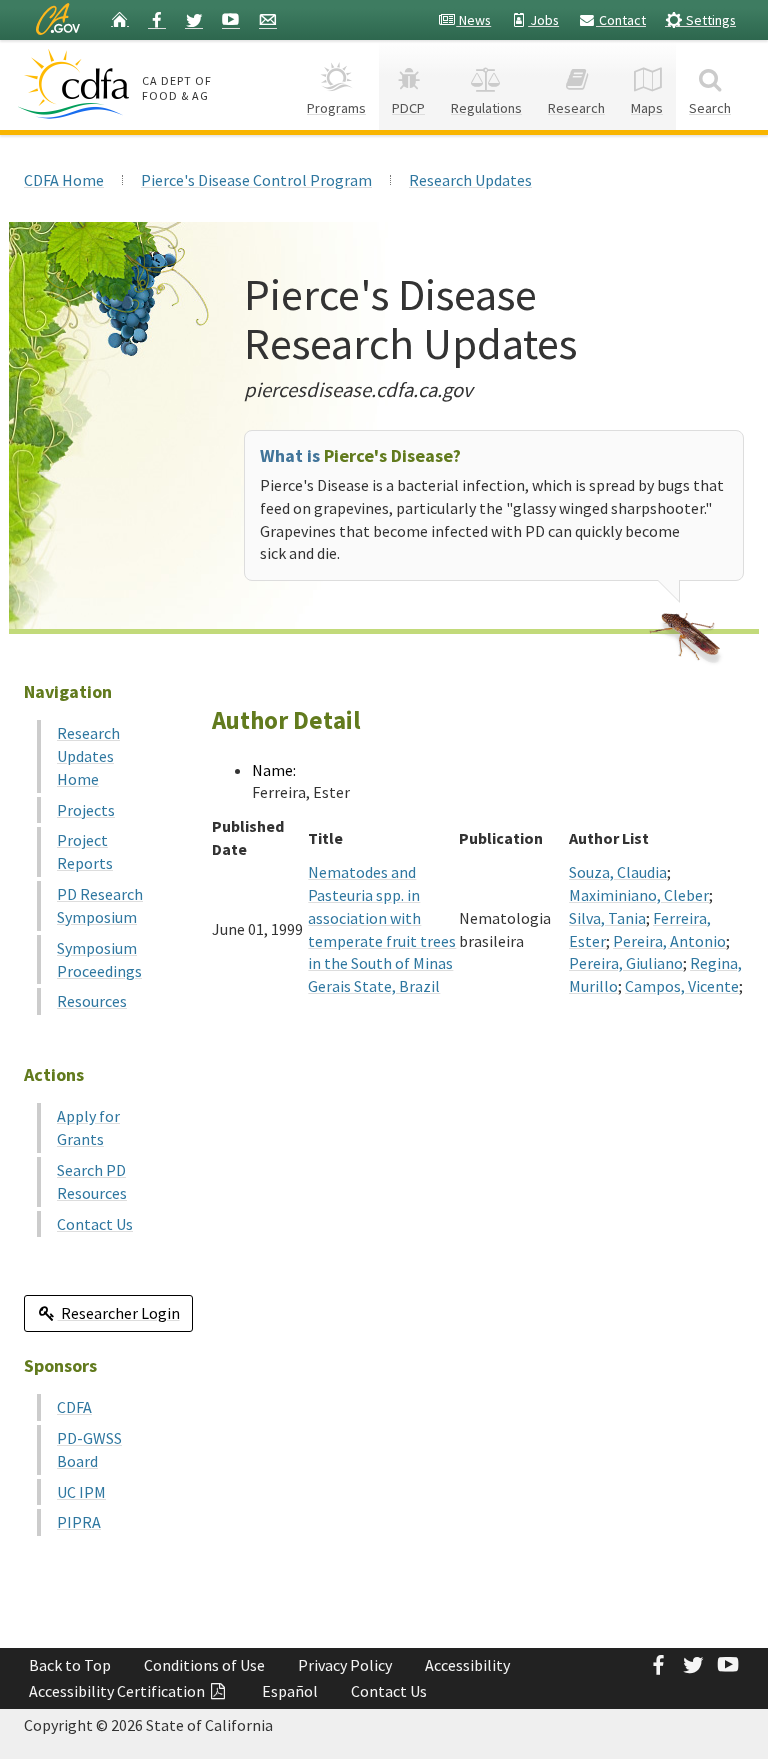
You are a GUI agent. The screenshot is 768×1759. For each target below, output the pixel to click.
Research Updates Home (88, 756)
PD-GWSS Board (89, 1449)
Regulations (486, 108)
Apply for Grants (88, 1127)
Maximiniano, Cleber (639, 895)
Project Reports (85, 851)
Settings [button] (709, 20)
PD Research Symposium (100, 905)
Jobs (543, 20)
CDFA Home (64, 180)
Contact (621, 20)
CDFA (74, 1407)
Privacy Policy (345, 1665)
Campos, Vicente (682, 986)
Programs (336, 108)
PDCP (408, 108)
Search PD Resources (92, 1181)
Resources (92, 1001)
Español (290, 1691)
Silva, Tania (607, 918)
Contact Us (95, 1224)
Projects (86, 810)
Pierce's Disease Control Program (256, 180)
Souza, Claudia (618, 872)
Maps (647, 108)
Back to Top (70, 1665)
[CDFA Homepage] (76, 84)
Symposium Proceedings (99, 959)
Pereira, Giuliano (626, 963)
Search (710, 108)
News (473, 20)
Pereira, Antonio (669, 941)
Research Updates (470, 180)
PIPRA (79, 1522)
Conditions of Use (204, 1665)
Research (576, 108)
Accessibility (467, 1665)
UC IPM (81, 1492)
